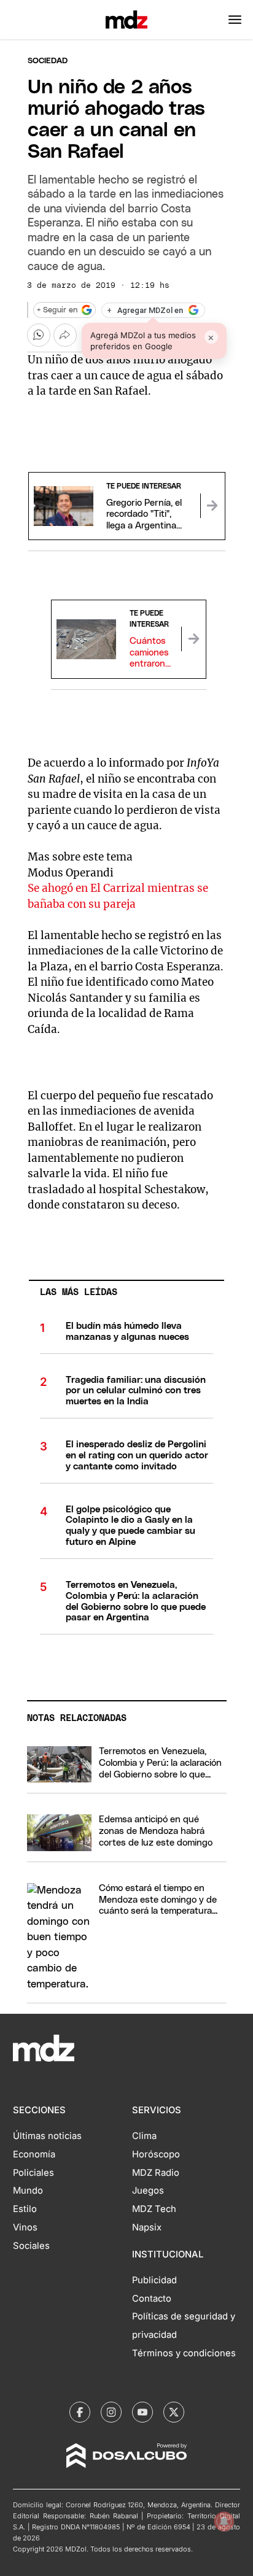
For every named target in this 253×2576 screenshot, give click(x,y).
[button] (235, 20)
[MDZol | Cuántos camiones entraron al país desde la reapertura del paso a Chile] (193, 639)
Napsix (147, 2227)
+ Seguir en (57, 310)
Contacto (152, 2299)
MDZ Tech (154, 2209)
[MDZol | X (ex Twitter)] (174, 2412)
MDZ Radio (156, 2173)
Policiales (33, 2173)
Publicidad (154, 2280)
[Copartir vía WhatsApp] (39, 335)
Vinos (25, 2227)
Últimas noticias (47, 2136)
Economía (34, 2154)
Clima (144, 2136)
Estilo (25, 2209)
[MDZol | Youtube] (142, 2412)
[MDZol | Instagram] (111, 2412)
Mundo (28, 2191)
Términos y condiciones (184, 2353)
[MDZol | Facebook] (80, 2412)
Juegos (148, 2191)
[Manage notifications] (224, 2521)
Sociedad (48, 61)
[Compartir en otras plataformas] (65, 335)
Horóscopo (156, 2154)
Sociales (31, 2246)
